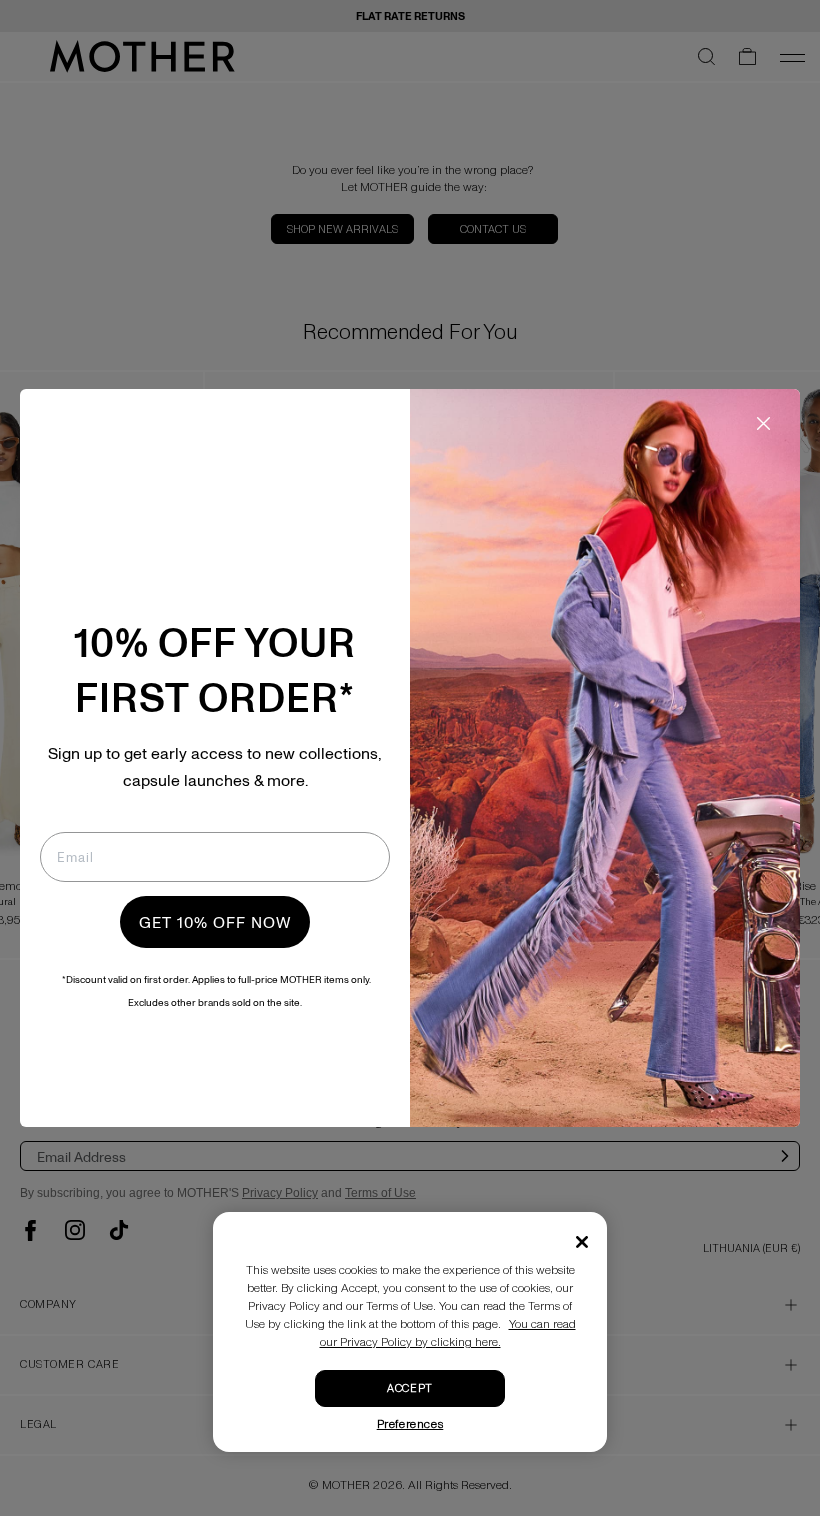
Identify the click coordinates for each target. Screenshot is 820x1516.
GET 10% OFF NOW (215, 922)
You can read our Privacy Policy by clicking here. (448, 1333)
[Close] (582, 1242)
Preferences (410, 1424)
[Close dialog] (763, 423)
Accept (409, 1388)
